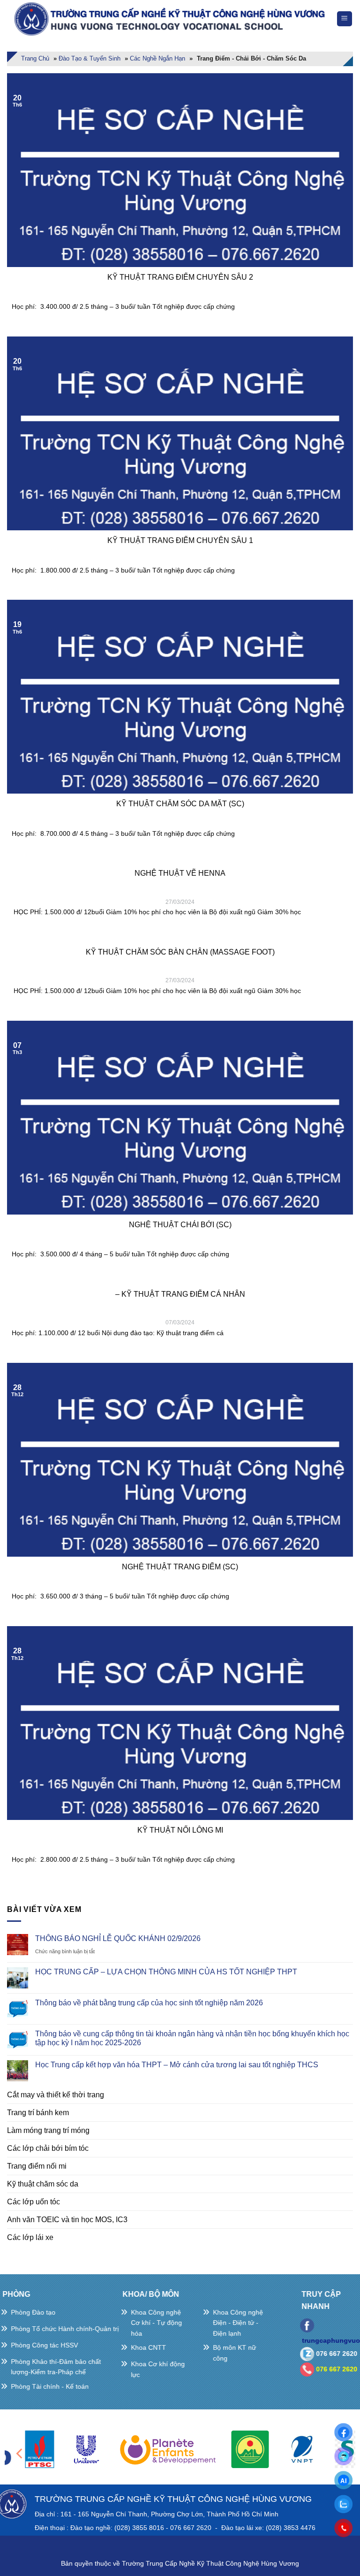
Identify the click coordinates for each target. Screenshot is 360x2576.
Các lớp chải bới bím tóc (48, 2148)
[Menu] (345, 19)
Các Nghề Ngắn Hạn (157, 58)
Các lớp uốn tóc (34, 2202)
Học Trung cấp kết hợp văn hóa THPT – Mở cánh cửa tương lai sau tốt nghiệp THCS (177, 2065)
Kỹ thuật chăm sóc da (43, 2184)
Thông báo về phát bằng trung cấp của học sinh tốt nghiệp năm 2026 (149, 2003)
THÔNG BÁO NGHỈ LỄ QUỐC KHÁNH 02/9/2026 (118, 1938)
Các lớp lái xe (30, 2237)
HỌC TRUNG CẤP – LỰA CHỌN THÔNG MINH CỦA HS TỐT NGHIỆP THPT (166, 1972)
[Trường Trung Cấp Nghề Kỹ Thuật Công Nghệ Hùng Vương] (172, 19)
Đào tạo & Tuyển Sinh (90, 58)
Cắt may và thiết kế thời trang (56, 2095)
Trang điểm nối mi (37, 2166)
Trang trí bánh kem (38, 2113)
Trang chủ (35, 58)
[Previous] (20, 2453)
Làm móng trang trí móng (48, 2130)
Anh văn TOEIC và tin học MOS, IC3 (67, 2220)
